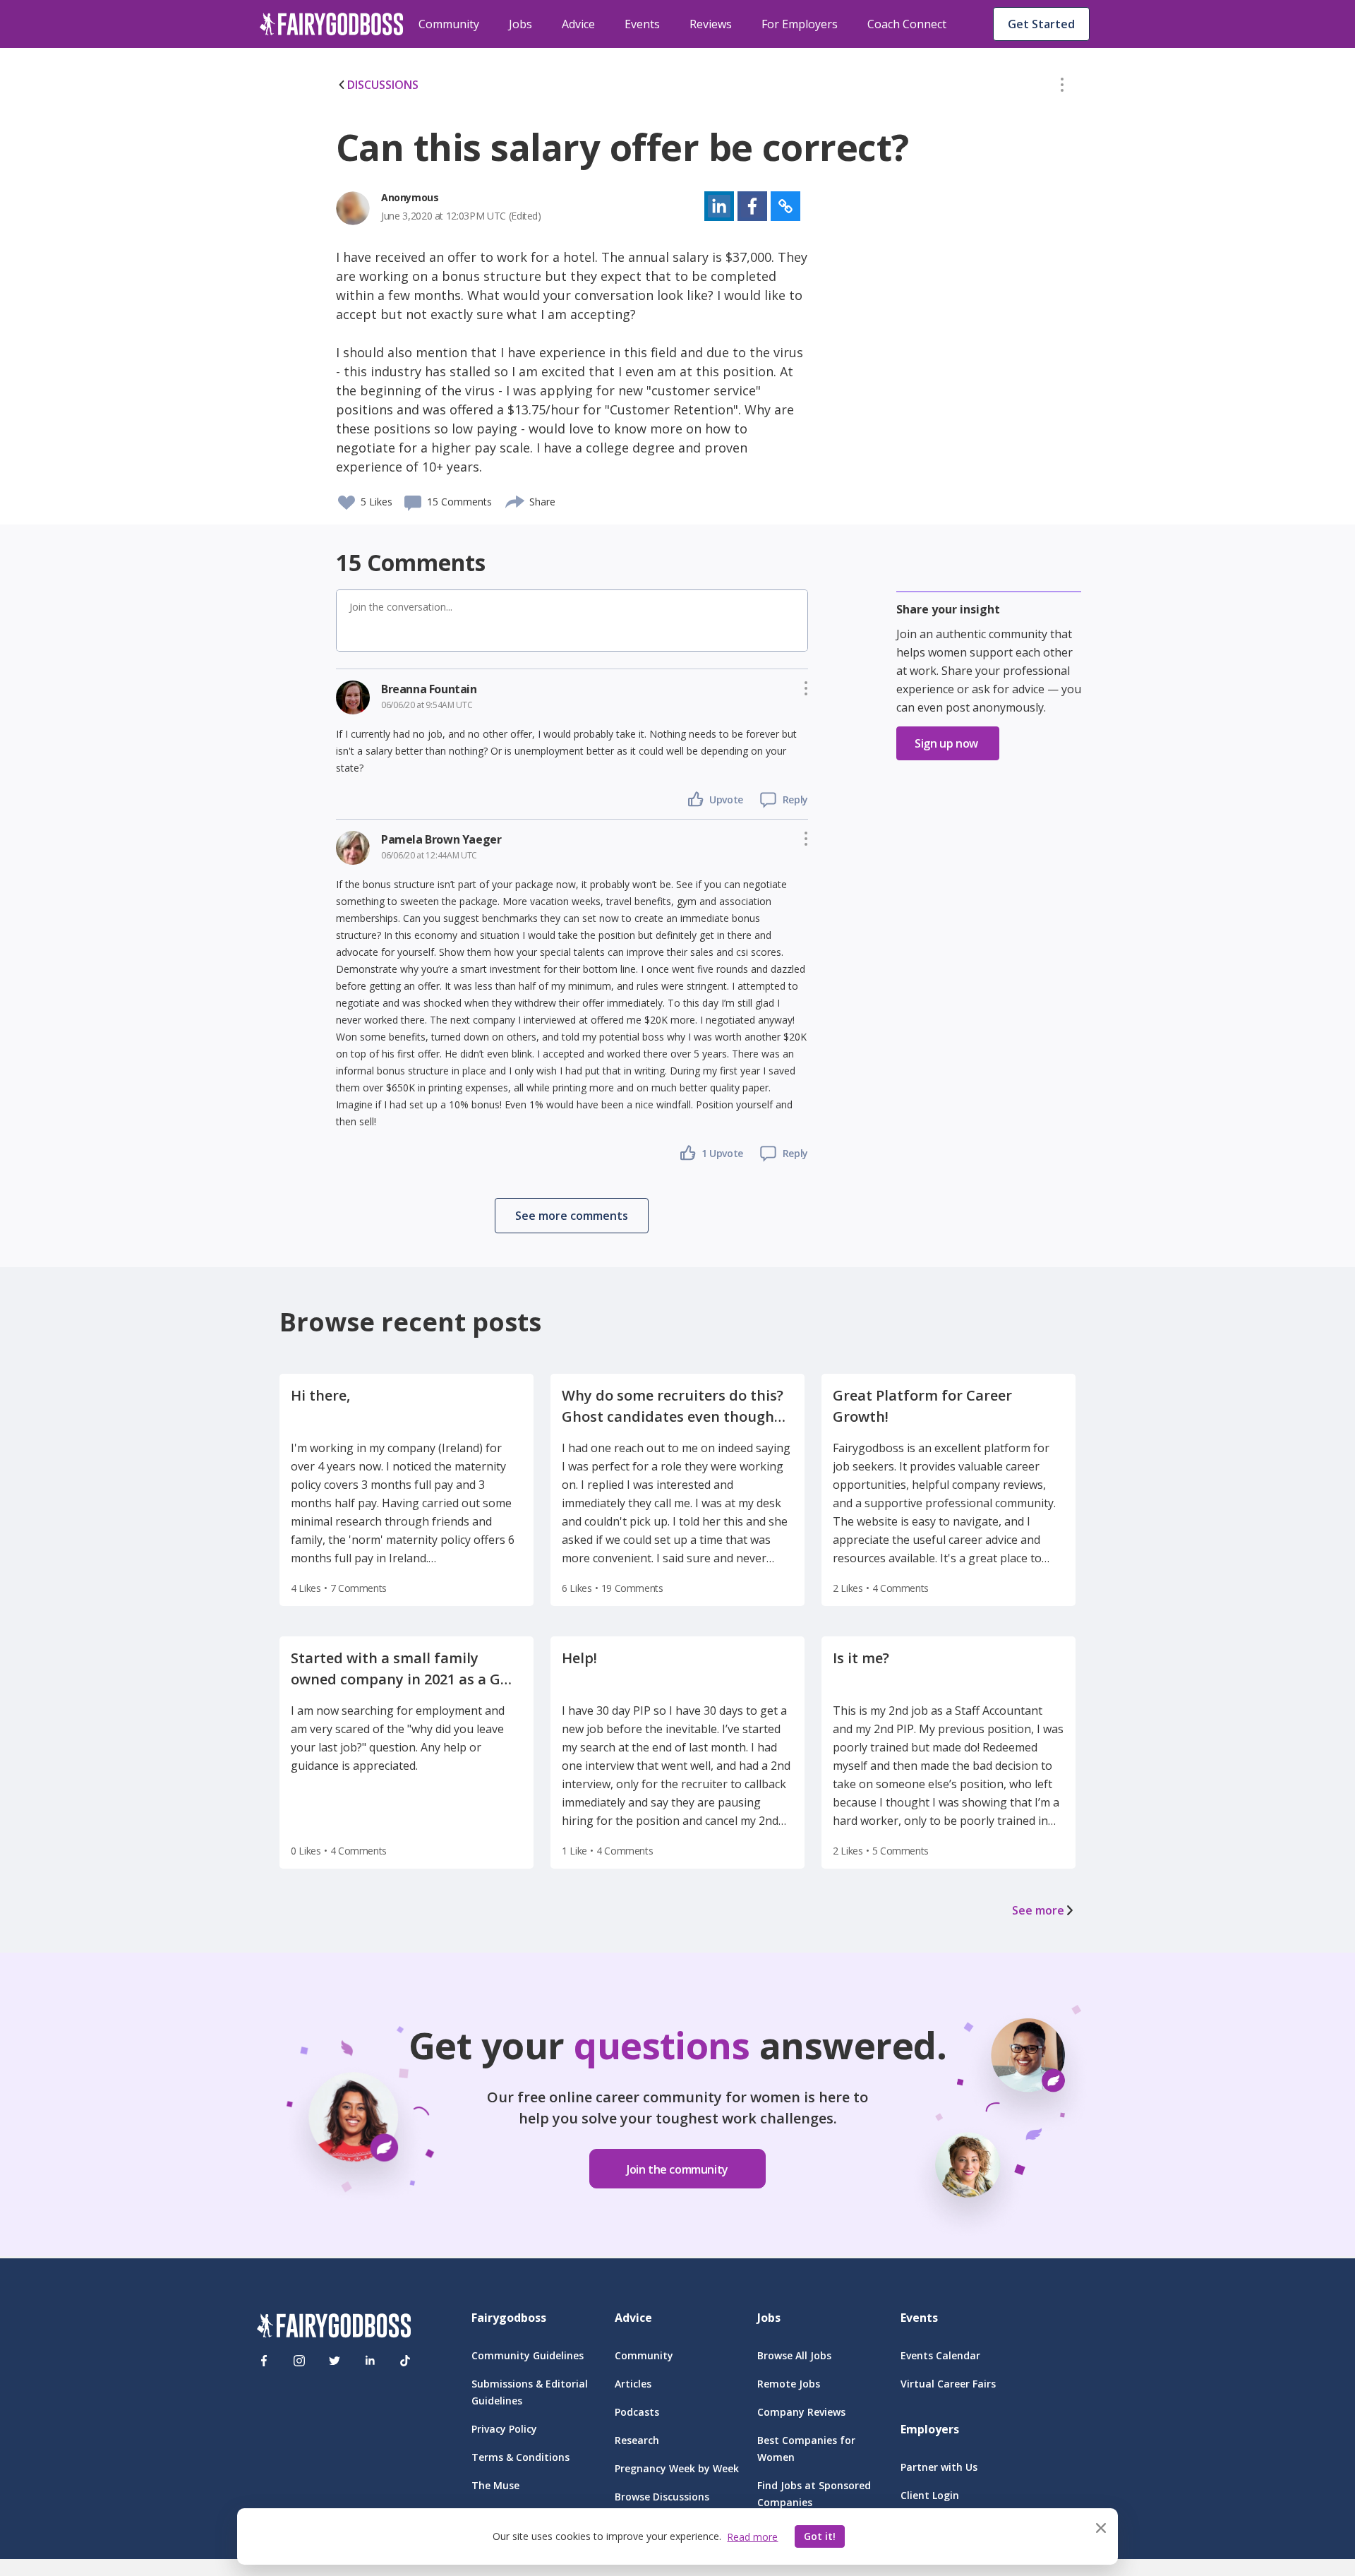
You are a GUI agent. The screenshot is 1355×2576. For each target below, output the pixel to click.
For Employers (800, 24)
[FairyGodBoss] (334, 2328)
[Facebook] (264, 2361)
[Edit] (1062, 88)
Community (449, 24)
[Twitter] (335, 2361)
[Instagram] (299, 2361)
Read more (752, 2537)
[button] (1062, 88)
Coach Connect (907, 24)
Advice (578, 24)
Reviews (711, 24)
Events (642, 24)
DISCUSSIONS (383, 85)
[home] (332, 24)
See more (1038, 1910)
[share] (516, 500)
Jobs (520, 24)
